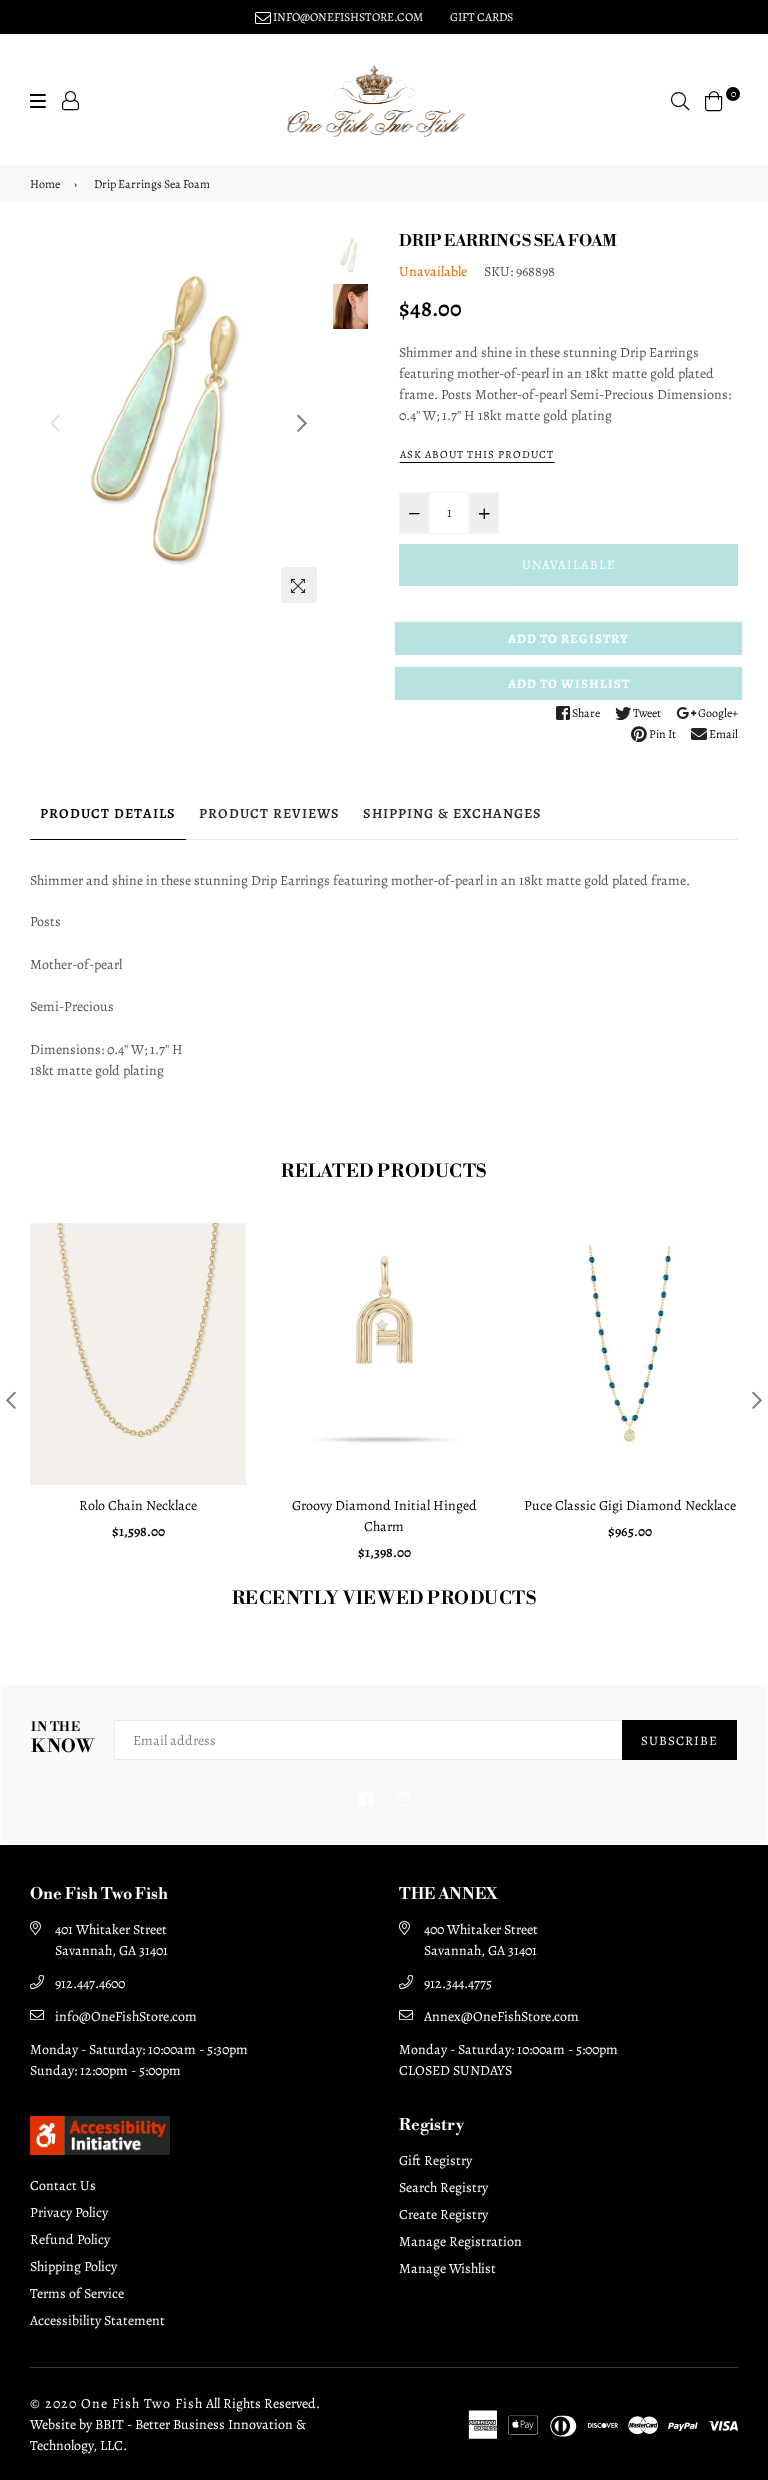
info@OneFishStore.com (126, 2016)
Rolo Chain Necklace (138, 1505)
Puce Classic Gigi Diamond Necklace (630, 1505)
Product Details (108, 813)
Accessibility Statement (97, 2320)
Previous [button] (55, 423)
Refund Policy (70, 2239)
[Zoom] (299, 585)
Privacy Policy (69, 2212)
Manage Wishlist (447, 2268)
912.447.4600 (90, 1983)
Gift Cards (481, 17)
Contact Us (63, 2185)
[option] (178, 417)
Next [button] (302, 423)
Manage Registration (460, 2241)
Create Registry (443, 2214)
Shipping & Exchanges (452, 813)
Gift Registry (435, 2160)
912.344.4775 (458, 1983)
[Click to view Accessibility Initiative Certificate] (100, 2150)
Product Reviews (269, 813)
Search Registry (443, 2187)
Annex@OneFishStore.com (501, 2016)
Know (62, 1738)
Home (45, 184)
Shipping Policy (73, 2266)
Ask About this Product (477, 454)
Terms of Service (77, 2293)
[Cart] (714, 99)
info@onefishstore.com (347, 17)
